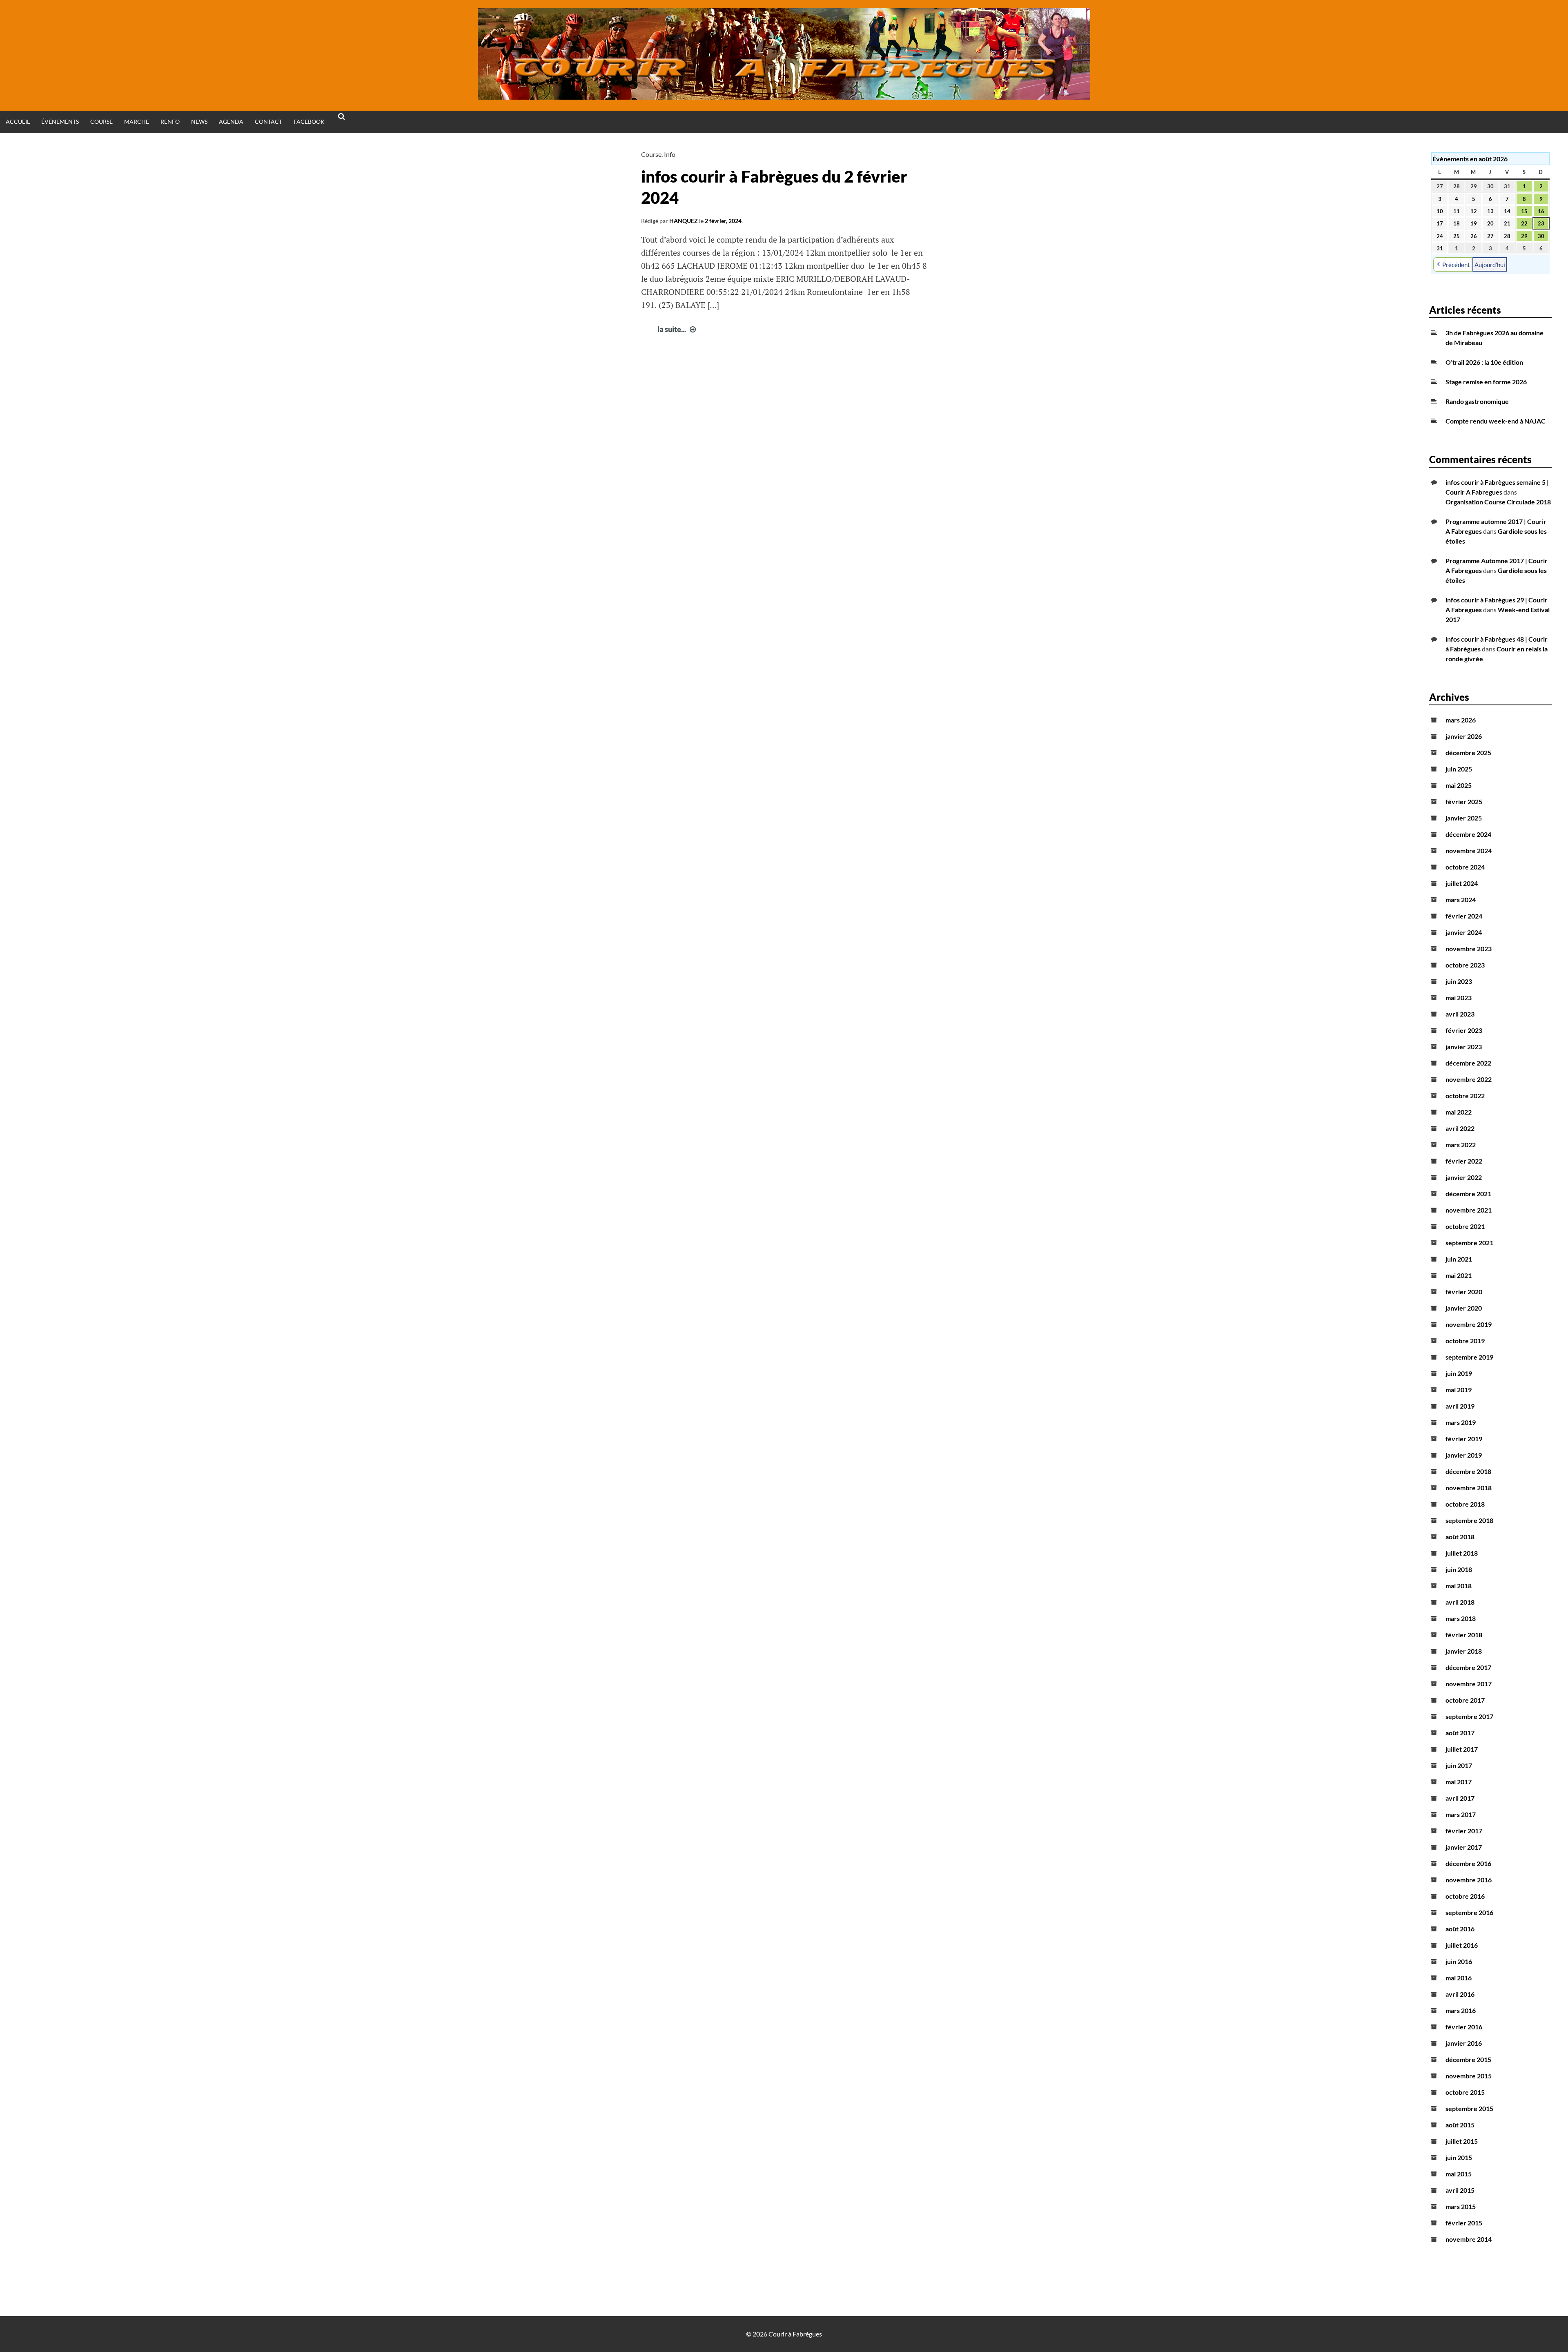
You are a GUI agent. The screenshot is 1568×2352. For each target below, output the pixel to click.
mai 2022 (1459, 1112)
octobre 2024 (1465, 867)
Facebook (309, 122)
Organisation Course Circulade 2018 (1498, 502)
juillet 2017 (1462, 1749)
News (199, 122)
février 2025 (1464, 801)
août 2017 (1460, 1733)
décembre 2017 (1468, 1667)
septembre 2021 (1469, 1243)
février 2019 (1464, 1439)
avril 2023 (1460, 1014)
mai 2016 (1459, 1978)
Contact (268, 122)
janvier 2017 (1464, 1847)
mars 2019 (1461, 1422)
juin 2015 (1459, 2157)
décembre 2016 (1468, 1863)
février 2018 (1464, 1635)
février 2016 (1464, 2027)
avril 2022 (1460, 1128)
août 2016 (1460, 1929)
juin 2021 (1459, 1259)
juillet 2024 (1462, 883)
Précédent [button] (1456, 265)
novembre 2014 (1469, 2239)
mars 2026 (1461, 720)
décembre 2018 (1468, 1471)
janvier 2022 (1464, 1177)
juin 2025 (1459, 769)
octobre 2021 (1465, 1226)
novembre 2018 (1469, 1488)
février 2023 (1464, 1030)
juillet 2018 (1462, 1553)
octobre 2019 (1465, 1341)
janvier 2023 (1464, 1047)
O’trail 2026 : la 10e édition (1484, 362)
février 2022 (1464, 1161)
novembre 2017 (1469, 1684)
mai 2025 (1459, 785)
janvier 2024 (1464, 932)
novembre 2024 (1469, 851)
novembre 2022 (1469, 1079)
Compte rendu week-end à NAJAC (1496, 421)
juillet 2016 (1462, 1945)
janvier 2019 (1464, 1455)
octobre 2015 (1465, 2092)
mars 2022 (1461, 1145)
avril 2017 (1460, 1798)
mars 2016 (1461, 2010)
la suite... (678, 329)
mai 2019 (1459, 1390)
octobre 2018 (1465, 1504)
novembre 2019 (1469, 1324)
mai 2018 (1459, 1586)
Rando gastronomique (1477, 401)
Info (670, 154)
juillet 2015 (1462, 2141)
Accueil (18, 122)
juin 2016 (1459, 1961)
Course (101, 122)
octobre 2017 (1465, 1700)
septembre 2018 (1469, 1520)
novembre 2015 (1469, 2076)
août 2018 (1460, 1537)
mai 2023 (1459, 998)
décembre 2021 (1468, 1194)
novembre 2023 (1469, 949)
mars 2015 (1461, 2206)
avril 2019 (1460, 1406)
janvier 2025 (1464, 818)
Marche (137, 122)
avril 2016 (1460, 1994)
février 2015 (1464, 2223)
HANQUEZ (684, 221)
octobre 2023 (1465, 965)
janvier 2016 (1464, 2043)
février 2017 (1464, 1831)
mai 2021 (1459, 1275)
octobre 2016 (1465, 1896)
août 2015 (1460, 2125)
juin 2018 (1459, 1569)
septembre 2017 (1469, 1716)
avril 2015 (1460, 2190)
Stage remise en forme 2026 (1486, 382)
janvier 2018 (1464, 1651)
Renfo (170, 122)
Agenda (231, 122)
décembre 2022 (1468, 1063)
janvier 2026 (1464, 736)
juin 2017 (1459, 1765)
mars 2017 (1461, 1814)
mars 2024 (1461, 900)
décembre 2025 (1468, 752)
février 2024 (1464, 916)
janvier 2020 (1464, 1308)
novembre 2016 (1469, 1880)
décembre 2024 (1468, 834)
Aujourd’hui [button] (1490, 265)
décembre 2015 (1468, 2059)
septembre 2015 (1469, 2108)
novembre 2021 (1469, 1210)
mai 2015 (1459, 2174)
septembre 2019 (1469, 1357)
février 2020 (1464, 1292)
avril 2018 (1460, 1602)
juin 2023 (1459, 981)
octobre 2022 (1465, 1096)
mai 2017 (1459, 1782)
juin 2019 (1459, 1373)
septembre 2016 (1469, 1912)
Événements (60, 122)
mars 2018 (1461, 1618)
